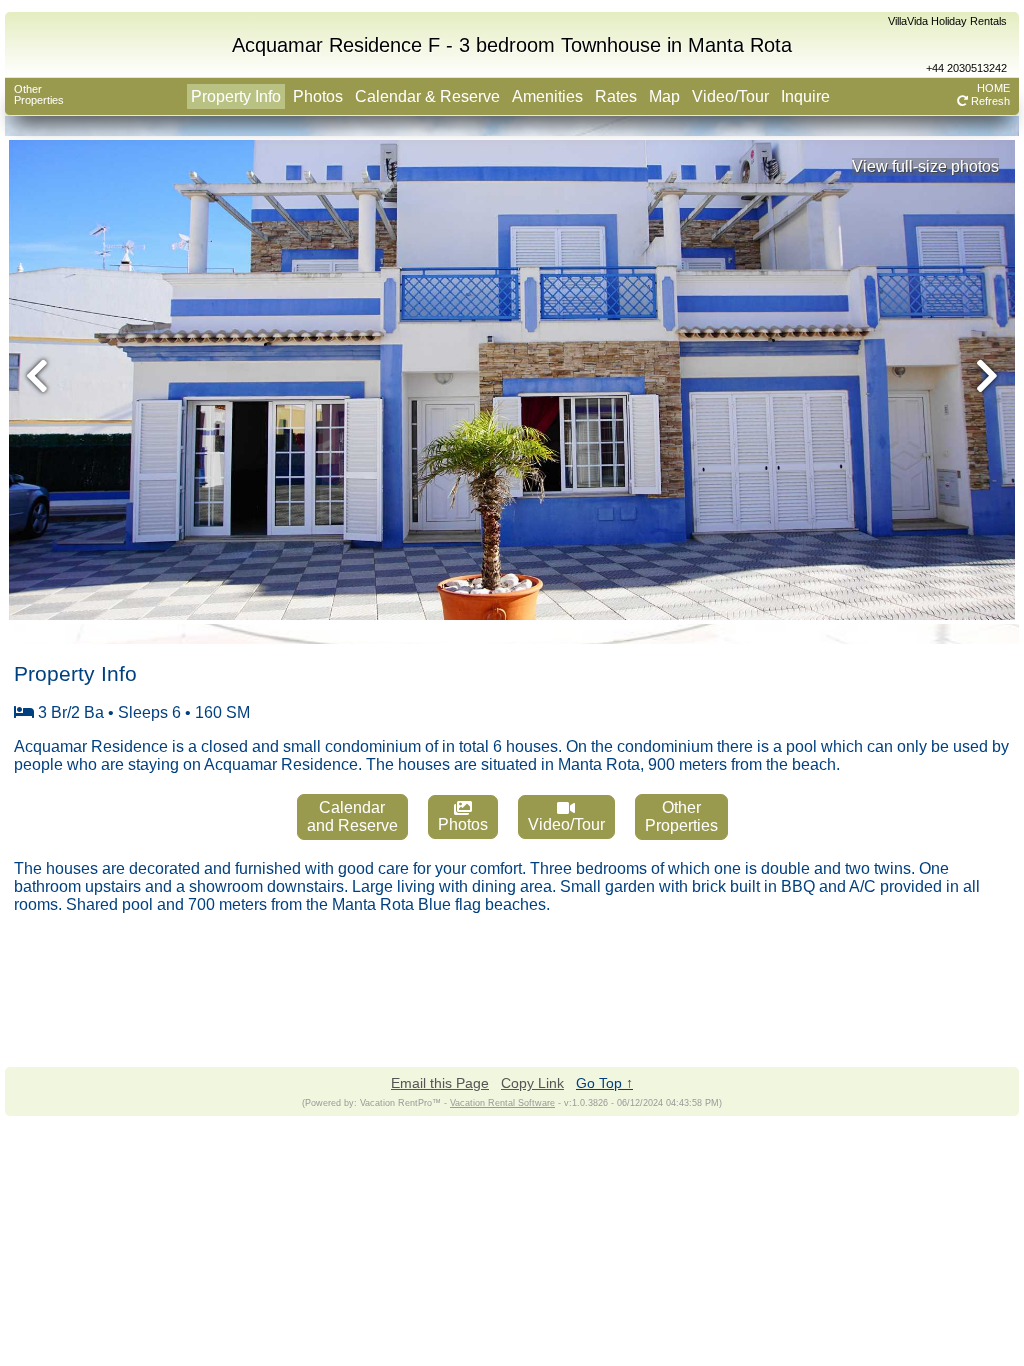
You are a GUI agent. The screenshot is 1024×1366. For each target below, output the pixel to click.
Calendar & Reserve (427, 96)
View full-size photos (925, 166)
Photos (318, 96)
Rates (616, 96)
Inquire (805, 96)
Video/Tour (730, 96)
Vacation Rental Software (502, 1103)
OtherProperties (39, 94)
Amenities (547, 96)
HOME (993, 88)
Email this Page (440, 1083)
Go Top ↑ (604, 1083)
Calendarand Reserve (352, 816)
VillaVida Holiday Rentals (947, 21)
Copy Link (532, 1083)
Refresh (989, 101)
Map (664, 96)
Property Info (236, 96)
